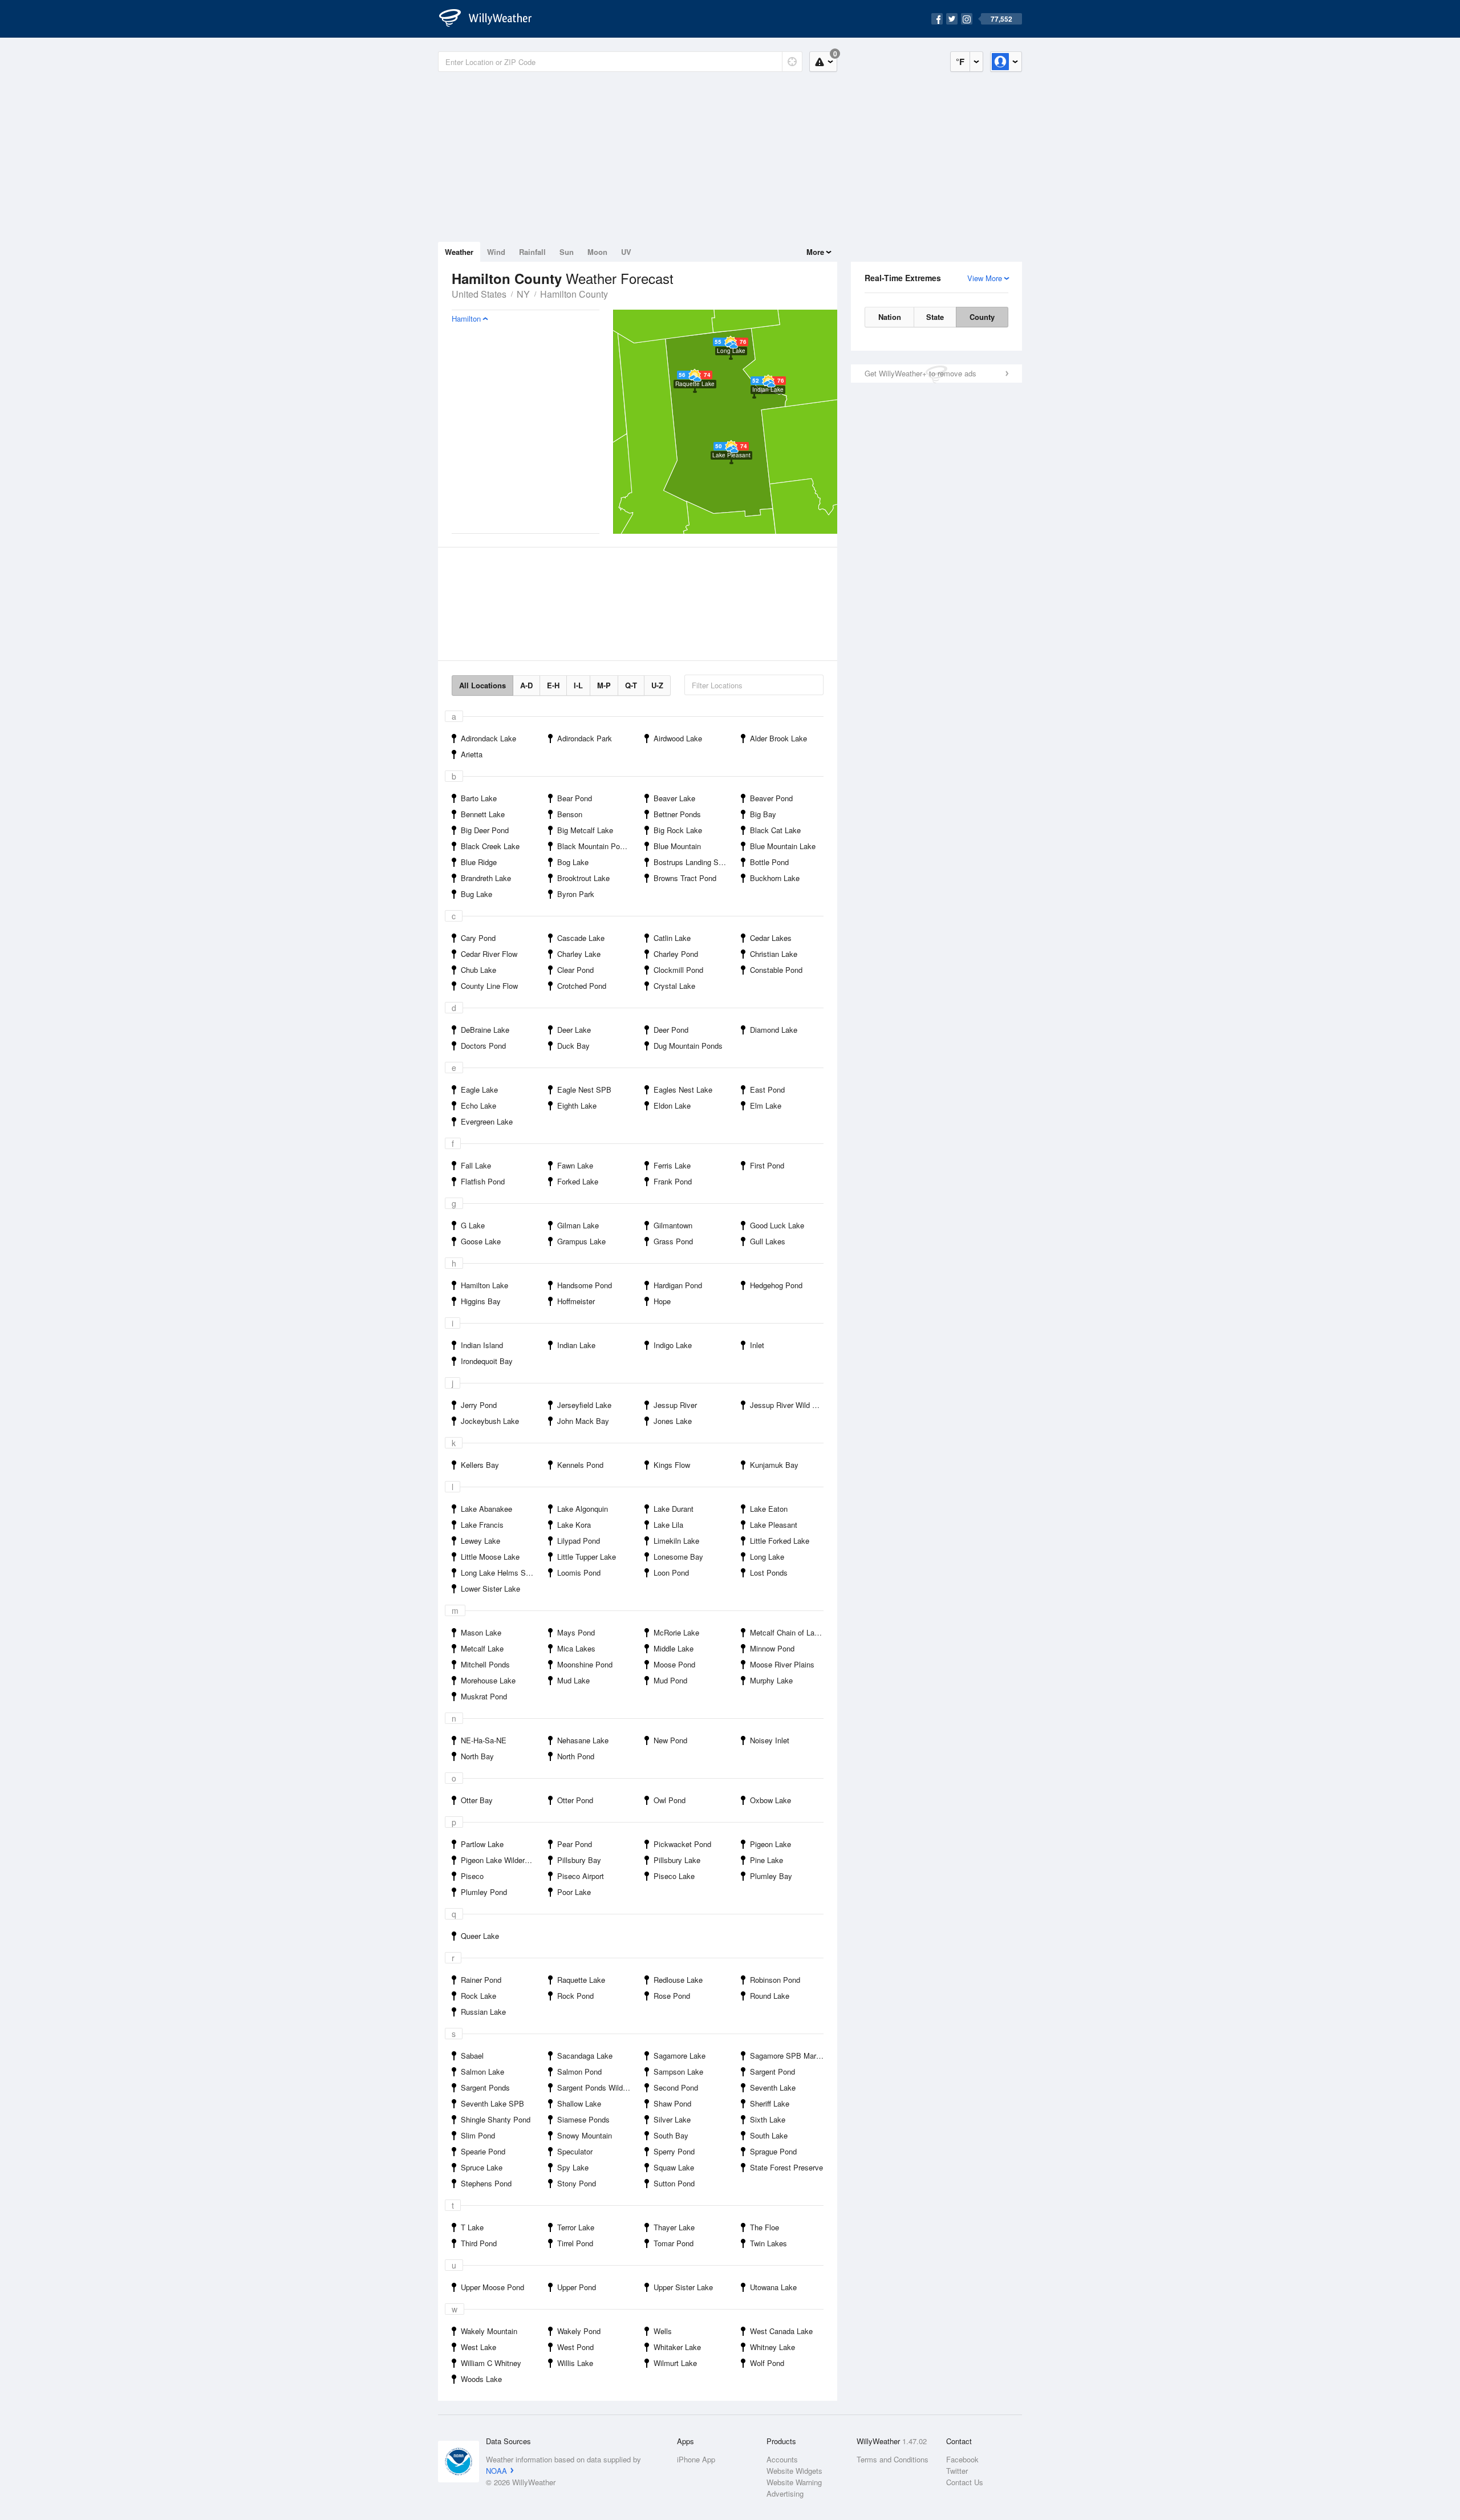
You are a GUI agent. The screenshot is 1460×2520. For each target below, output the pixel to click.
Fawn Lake (575, 1165)
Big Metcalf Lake (585, 830)
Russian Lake (483, 2012)
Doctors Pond (483, 1046)
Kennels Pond (580, 1465)
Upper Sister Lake (683, 2287)
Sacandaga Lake (585, 2056)
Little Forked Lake (780, 1541)
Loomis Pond (579, 1573)
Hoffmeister (576, 1301)
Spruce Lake (482, 2167)
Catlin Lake (672, 938)
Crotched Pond (582, 986)
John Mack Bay (583, 1421)
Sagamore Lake (680, 2056)
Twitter (957, 2471)
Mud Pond (670, 1680)
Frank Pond (673, 1181)
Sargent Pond (772, 2071)
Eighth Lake (577, 1105)
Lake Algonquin (583, 1509)
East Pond (767, 1089)
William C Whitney (491, 2363)
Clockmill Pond (678, 970)
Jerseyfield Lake (584, 1405)
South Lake (769, 2135)
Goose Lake (481, 1241)
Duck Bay (573, 1046)
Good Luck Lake (777, 1225)
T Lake (472, 2227)
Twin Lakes (768, 2243)
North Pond (576, 1756)
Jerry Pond (479, 1405)
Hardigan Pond (678, 1285)
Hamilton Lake (484, 1285)
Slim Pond (478, 2135)
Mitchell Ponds (485, 1664)
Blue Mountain (677, 846)
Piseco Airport (581, 1876)
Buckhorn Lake (775, 878)
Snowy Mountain (585, 2135)
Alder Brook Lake (778, 738)
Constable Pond (776, 970)
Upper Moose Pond (492, 2287)
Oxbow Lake (770, 1800)
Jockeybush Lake (490, 1421)
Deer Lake (574, 1030)
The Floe (765, 2227)
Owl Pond (670, 1800)
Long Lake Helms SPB (498, 1573)
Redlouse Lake (678, 1980)
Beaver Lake (674, 798)
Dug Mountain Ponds (688, 1046)
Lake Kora (574, 1525)
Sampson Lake (678, 2071)
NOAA (496, 2471)
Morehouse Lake (488, 1680)
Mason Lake (481, 1632)
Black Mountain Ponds (595, 846)
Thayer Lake (674, 2227)
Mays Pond (576, 1632)
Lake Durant (674, 1509)
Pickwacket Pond (682, 1844)
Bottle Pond (769, 862)
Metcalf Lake (482, 1648)
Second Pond (676, 2087)
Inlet (757, 1345)
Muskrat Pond (484, 1696)
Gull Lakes (768, 1241)
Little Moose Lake (490, 1557)
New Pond (670, 1740)
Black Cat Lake (775, 830)
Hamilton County (574, 294)
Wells (663, 2331)
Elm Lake (766, 1105)
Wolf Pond (767, 2363)
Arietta (472, 754)
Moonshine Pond (585, 1664)
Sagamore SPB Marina (788, 2056)
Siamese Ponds (583, 2119)
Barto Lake (479, 798)
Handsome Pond (585, 1285)
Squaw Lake (674, 2167)
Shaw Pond (672, 2103)
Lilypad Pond (579, 1541)
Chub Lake (478, 970)
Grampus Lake (581, 1241)
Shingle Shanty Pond (496, 2119)
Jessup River (675, 1405)
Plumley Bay (771, 1876)
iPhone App (696, 2459)
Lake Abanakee (486, 1509)
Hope (662, 1301)
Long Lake (767, 1557)
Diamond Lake (774, 1030)
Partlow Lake (482, 1844)
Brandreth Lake (486, 878)
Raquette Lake (581, 1980)
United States (479, 294)
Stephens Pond (486, 2183)
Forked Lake (578, 1181)
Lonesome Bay (678, 1557)
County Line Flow (489, 986)
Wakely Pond (579, 2331)
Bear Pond (575, 798)
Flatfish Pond (483, 1181)
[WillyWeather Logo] (492, 19)
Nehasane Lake (583, 1740)
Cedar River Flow (489, 954)
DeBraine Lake (485, 1030)
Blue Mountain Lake (783, 846)
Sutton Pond (674, 2183)
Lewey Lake (480, 1541)
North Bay (477, 1756)
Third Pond (479, 2243)
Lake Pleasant (774, 1525)
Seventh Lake (773, 2087)
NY (523, 294)
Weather (459, 252)
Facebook (962, 2459)
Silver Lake (672, 2119)
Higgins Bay (481, 1301)
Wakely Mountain (489, 2331)
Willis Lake (575, 2363)
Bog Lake (573, 862)
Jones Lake (673, 1421)
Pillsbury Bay (579, 1860)
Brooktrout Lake (583, 878)
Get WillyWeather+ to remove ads (920, 373)
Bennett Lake (483, 814)
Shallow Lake (579, 2103)
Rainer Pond (481, 1980)
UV (626, 252)
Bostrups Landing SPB (691, 862)
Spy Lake (573, 2167)
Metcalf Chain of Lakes (788, 1632)
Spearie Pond (483, 2151)
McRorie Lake (676, 1632)
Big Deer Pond (485, 830)
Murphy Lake (771, 1680)
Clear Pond (575, 970)
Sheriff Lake (770, 2103)
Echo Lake (478, 1105)
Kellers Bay (480, 1465)
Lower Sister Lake (490, 1588)
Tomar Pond (674, 2243)
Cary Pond (478, 938)
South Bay (671, 2135)
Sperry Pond (674, 2151)
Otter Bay (477, 1800)
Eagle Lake (479, 1089)
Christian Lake (774, 954)
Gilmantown (673, 1225)
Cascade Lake (581, 938)
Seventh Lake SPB (492, 2103)
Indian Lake (576, 1345)
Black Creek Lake (490, 846)
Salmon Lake (482, 2071)
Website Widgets (794, 2471)
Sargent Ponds (485, 2087)
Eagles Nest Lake (683, 1089)
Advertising (785, 2493)
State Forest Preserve (786, 2167)
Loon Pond (671, 1573)
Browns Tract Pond (685, 878)
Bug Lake (476, 894)
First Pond (767, 1165)
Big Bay (763, 814)
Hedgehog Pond (776, 1285)
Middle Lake (674, 1648)
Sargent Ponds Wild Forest (597, 2087)
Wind (496, 252)
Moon (597, 252)
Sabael (472, 2056)
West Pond (575, 2347)
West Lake (478, 2347)
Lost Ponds (769, 1573)
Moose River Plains (782, 1664)
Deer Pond (671, 1030)
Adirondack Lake (488, 738)
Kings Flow (672, 1465)
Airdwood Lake (678, 738)
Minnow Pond (772, 1648)
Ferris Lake (672, 1165)
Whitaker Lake (677, 2347)
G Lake (473, 1225)
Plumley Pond (484, 1892)
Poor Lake (574, 1892)
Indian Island (482, 1345)
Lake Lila (668, 1525)
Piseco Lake (674, 1876)
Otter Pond (575, 1800)
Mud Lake (573, 1680)
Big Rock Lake (678, 830)
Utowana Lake (773, 2287)
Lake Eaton (769, 1509)
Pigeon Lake (770, 1844)
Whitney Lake (772, 2347)
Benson (570, 814)
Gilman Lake (578, 1225)
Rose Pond (672, 1996)
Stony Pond (577, 2183)
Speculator (575, 2151)
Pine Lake (766, 1860)
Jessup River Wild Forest (790, 1405)
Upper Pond (577, 2287)
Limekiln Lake (676, 1541)
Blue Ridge (479, 862)
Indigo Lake (673, 1345)
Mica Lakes (576, 1648)
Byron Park (576, 894)
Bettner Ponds (677, 814)
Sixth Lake (768, 2119)
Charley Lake (579, 954)
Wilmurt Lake (675, 2363)
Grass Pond (673, 1241)
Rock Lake (478, 1996)
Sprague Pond (773, 2151)
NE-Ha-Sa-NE (484, 1740)
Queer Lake (480, 1936)
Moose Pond (674, 1664)
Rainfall (532, 252)
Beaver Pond (771, 798)
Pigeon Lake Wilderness (501, 1860)
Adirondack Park (585, 738)
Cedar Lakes (771, 938)
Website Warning (794, 2482)
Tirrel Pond (575, 2243)
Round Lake (770, 1996)
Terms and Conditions (893, 2459)
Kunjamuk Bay (774, 1465)
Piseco (472, 1876)
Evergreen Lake (487, 1121)
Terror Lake (576, 2227)
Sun (567, 252)
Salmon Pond (579, 2071)
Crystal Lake (674, 986)
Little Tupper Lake (587, 1557)
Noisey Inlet (770, 1740)
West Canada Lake (781, 2331)
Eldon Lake (672, 1105)
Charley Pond (676, 954)
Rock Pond (575, 1996)
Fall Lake (476, 1165)
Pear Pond (575, 1844)
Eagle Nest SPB (584, 1089)
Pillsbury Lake (677, 1860)
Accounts (782, 2459)
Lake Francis (482, 1525)
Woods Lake (481, 2379)
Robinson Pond (775, 1980)
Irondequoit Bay (487, 1361)
